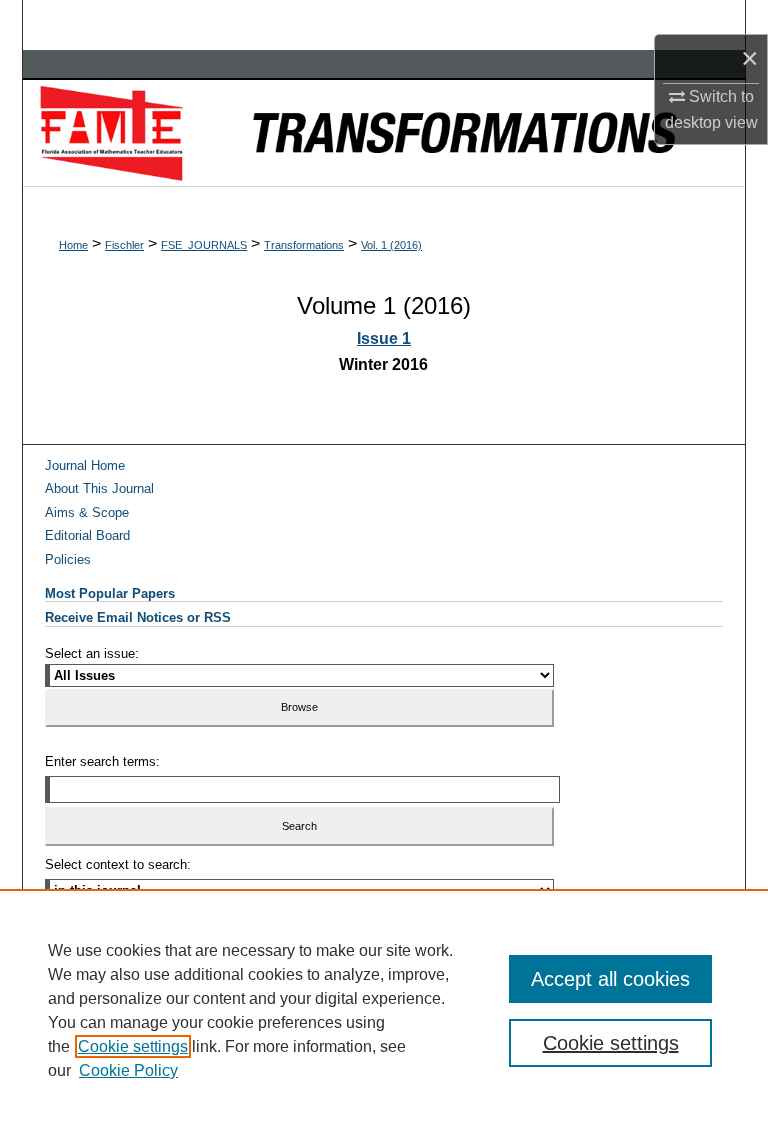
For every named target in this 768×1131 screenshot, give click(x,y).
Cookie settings (133, 1046)
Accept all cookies (610, 979)
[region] (384, 1010)
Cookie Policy (128, 1070)
